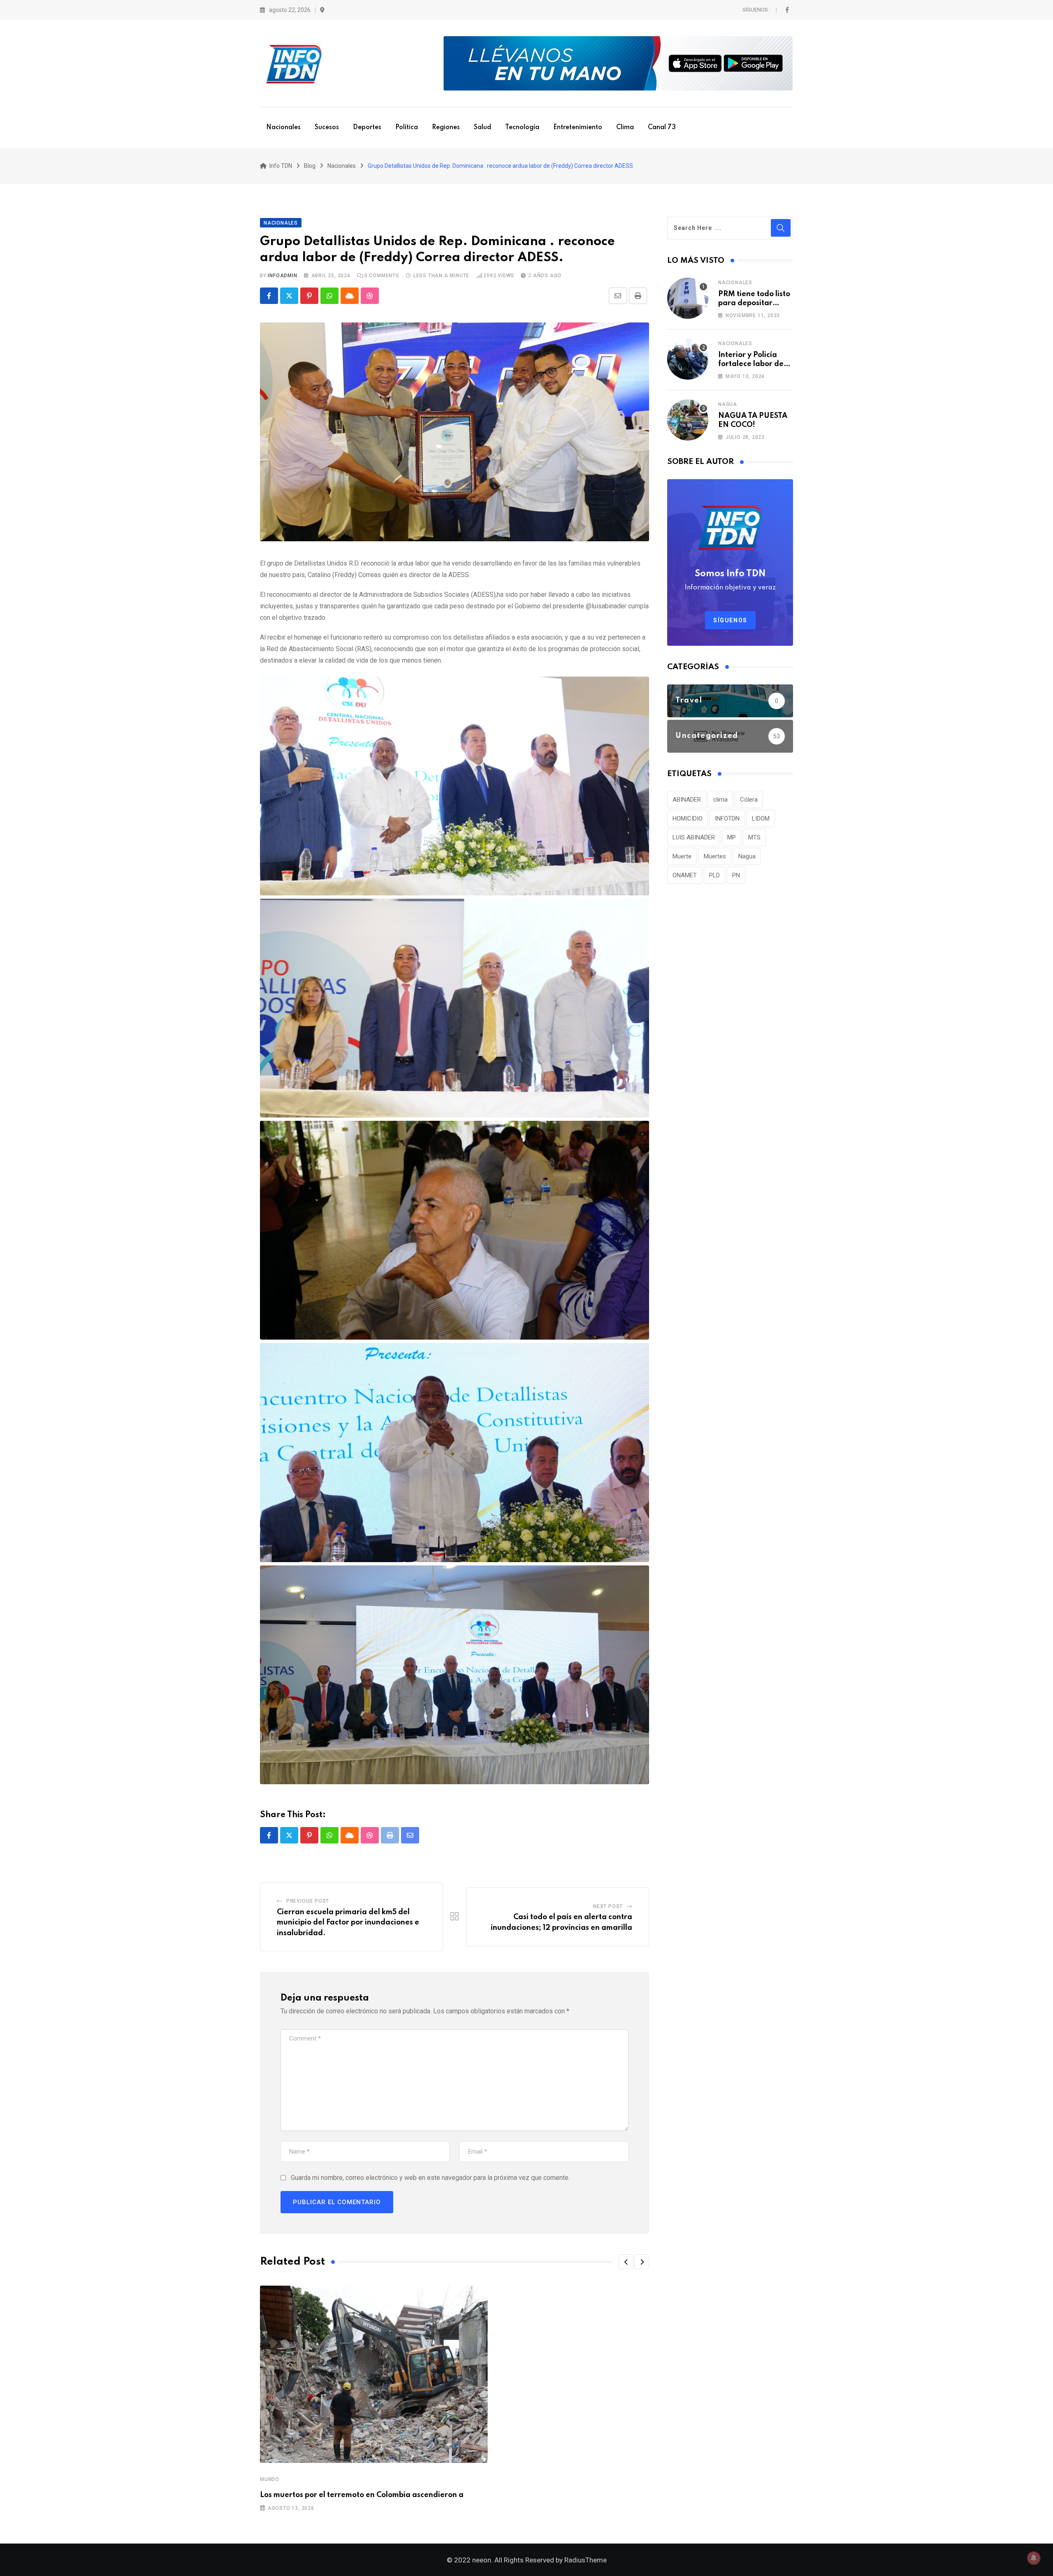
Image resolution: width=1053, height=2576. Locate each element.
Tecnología (522, 128)
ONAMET (685, 875)
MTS (754, 837)
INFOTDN (727, 818)
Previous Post (308, 1901)
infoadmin (282, 276)
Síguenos (730, 620)
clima (720, 800)
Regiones (446, 128)
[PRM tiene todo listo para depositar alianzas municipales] (688, 298)
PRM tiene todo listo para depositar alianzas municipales (756, 303)
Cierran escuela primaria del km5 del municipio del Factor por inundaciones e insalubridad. (348, 1923)
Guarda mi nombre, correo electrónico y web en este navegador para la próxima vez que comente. (430, 2178)
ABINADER (687, 800)
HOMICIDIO (688, 818)
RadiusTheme (586, 2560)
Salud (482, 128)
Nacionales (283, 128)
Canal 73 (662, 128)
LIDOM (761, 818)
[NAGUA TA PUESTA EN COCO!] (688, 420)
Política (407, 128)
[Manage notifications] (1034, 2558)
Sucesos (327, 128)
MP (732, 837)
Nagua (728, 404)
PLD (714, 875)
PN (736, 875)
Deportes (367, 128)
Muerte (682, 856)
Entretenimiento (578, 128)
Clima (625, 128)
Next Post (608, 1906)
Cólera (749, 800)
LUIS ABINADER (694, 837)
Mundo (270, 2479)
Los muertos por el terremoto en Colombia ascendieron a (362, 2495)
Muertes (715, 856)
